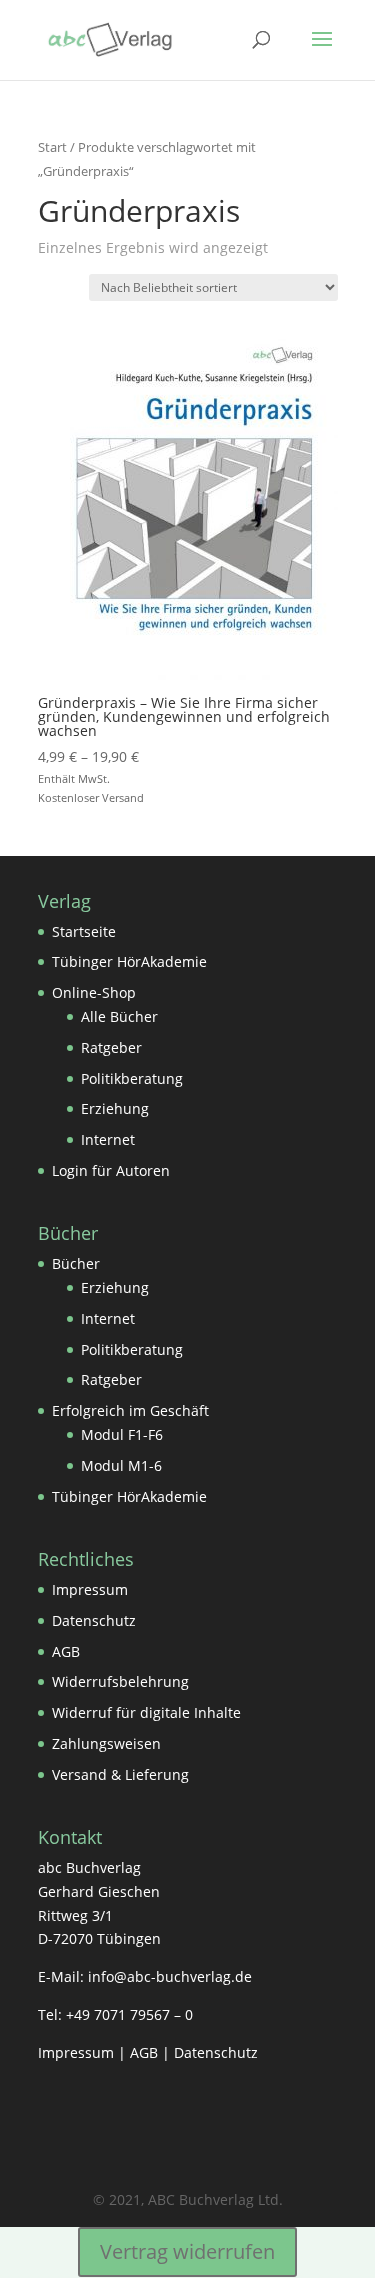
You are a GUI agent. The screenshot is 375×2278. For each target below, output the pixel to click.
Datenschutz (94, 1620)
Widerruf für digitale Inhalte (146, 1712)
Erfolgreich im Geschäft (130, 1410)
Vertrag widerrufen (187, 2251)
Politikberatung (132, 1078)
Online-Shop (94, 992)
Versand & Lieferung (120, 1774)
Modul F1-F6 (122, 1434)
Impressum (90, 1589)
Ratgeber (111, 1047)
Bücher (76, 1263)
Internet (108, 1139)
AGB (66, 1651)
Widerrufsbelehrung (120, 1681)
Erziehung (115, 1108)
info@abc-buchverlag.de (170, 1976)
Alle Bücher (119, 1016)
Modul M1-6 (121, 1465)
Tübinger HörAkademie (129, 961)
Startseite (84, 931)
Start (52, 147)
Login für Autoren (111, 1170)
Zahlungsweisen (106, 1743)
